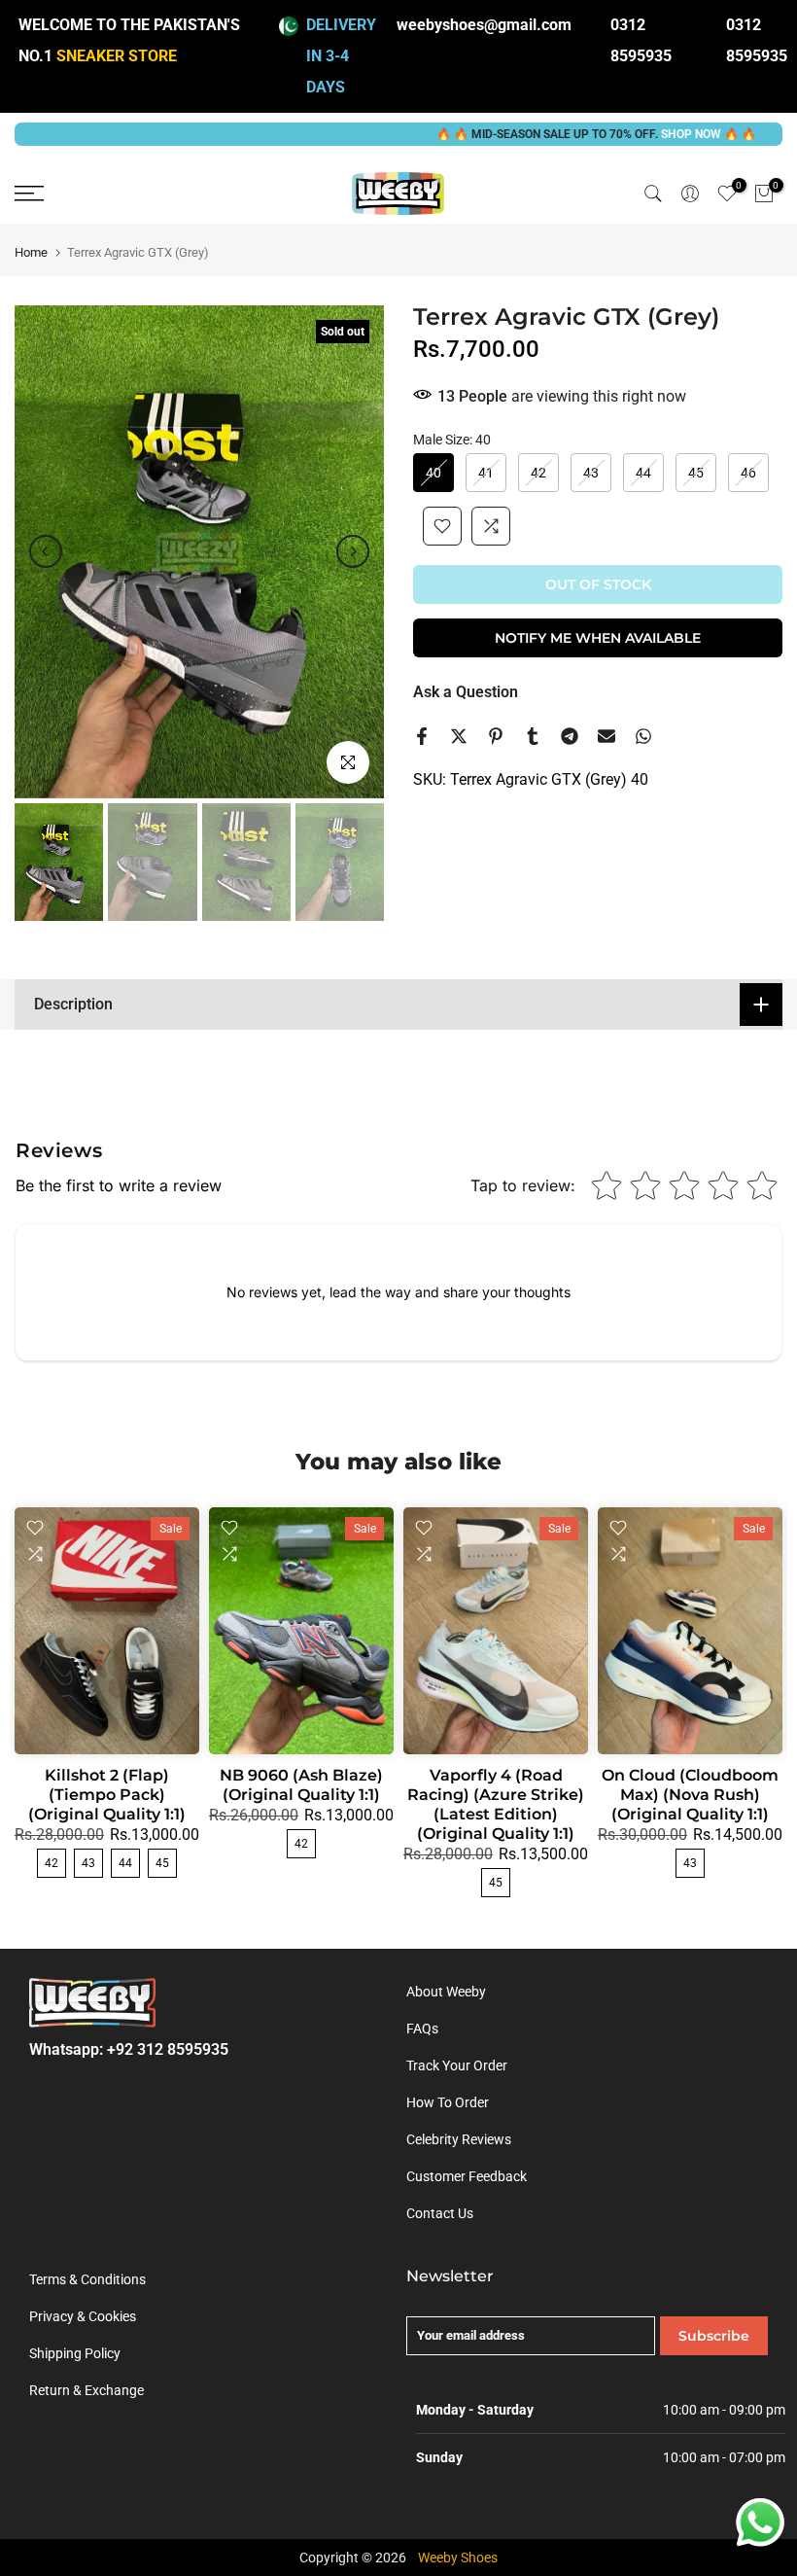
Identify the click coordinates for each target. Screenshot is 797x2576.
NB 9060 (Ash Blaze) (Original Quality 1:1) (301, 1785)
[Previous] (46, 551)
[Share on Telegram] (570, 736)
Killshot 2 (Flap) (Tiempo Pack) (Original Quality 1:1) (107, 1795)
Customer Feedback (467, 2176)
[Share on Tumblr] (533, 736)
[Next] (353, 551)
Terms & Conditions (87, 2279)
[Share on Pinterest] (496, 736)
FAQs (422, 2029)
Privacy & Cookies (83, 2316)
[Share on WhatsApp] (643, 736)
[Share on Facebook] (422, 736)
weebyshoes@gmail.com (484, 25)
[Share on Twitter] (459, 736)
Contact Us (440, 2213)
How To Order (448, 2102)
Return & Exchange (87, 2390)
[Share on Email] (606, 736)
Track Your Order (457, 2065)
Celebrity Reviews (459, 2139)
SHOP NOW (636, 134)
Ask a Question (466, 692)
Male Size (452, 440)
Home (31, 252)
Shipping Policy (75, 2353)
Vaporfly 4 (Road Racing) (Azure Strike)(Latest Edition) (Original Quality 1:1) (496, 1804)
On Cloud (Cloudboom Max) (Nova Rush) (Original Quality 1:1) (690, 1795)
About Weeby (446, 1992)
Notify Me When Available (598, 638)
